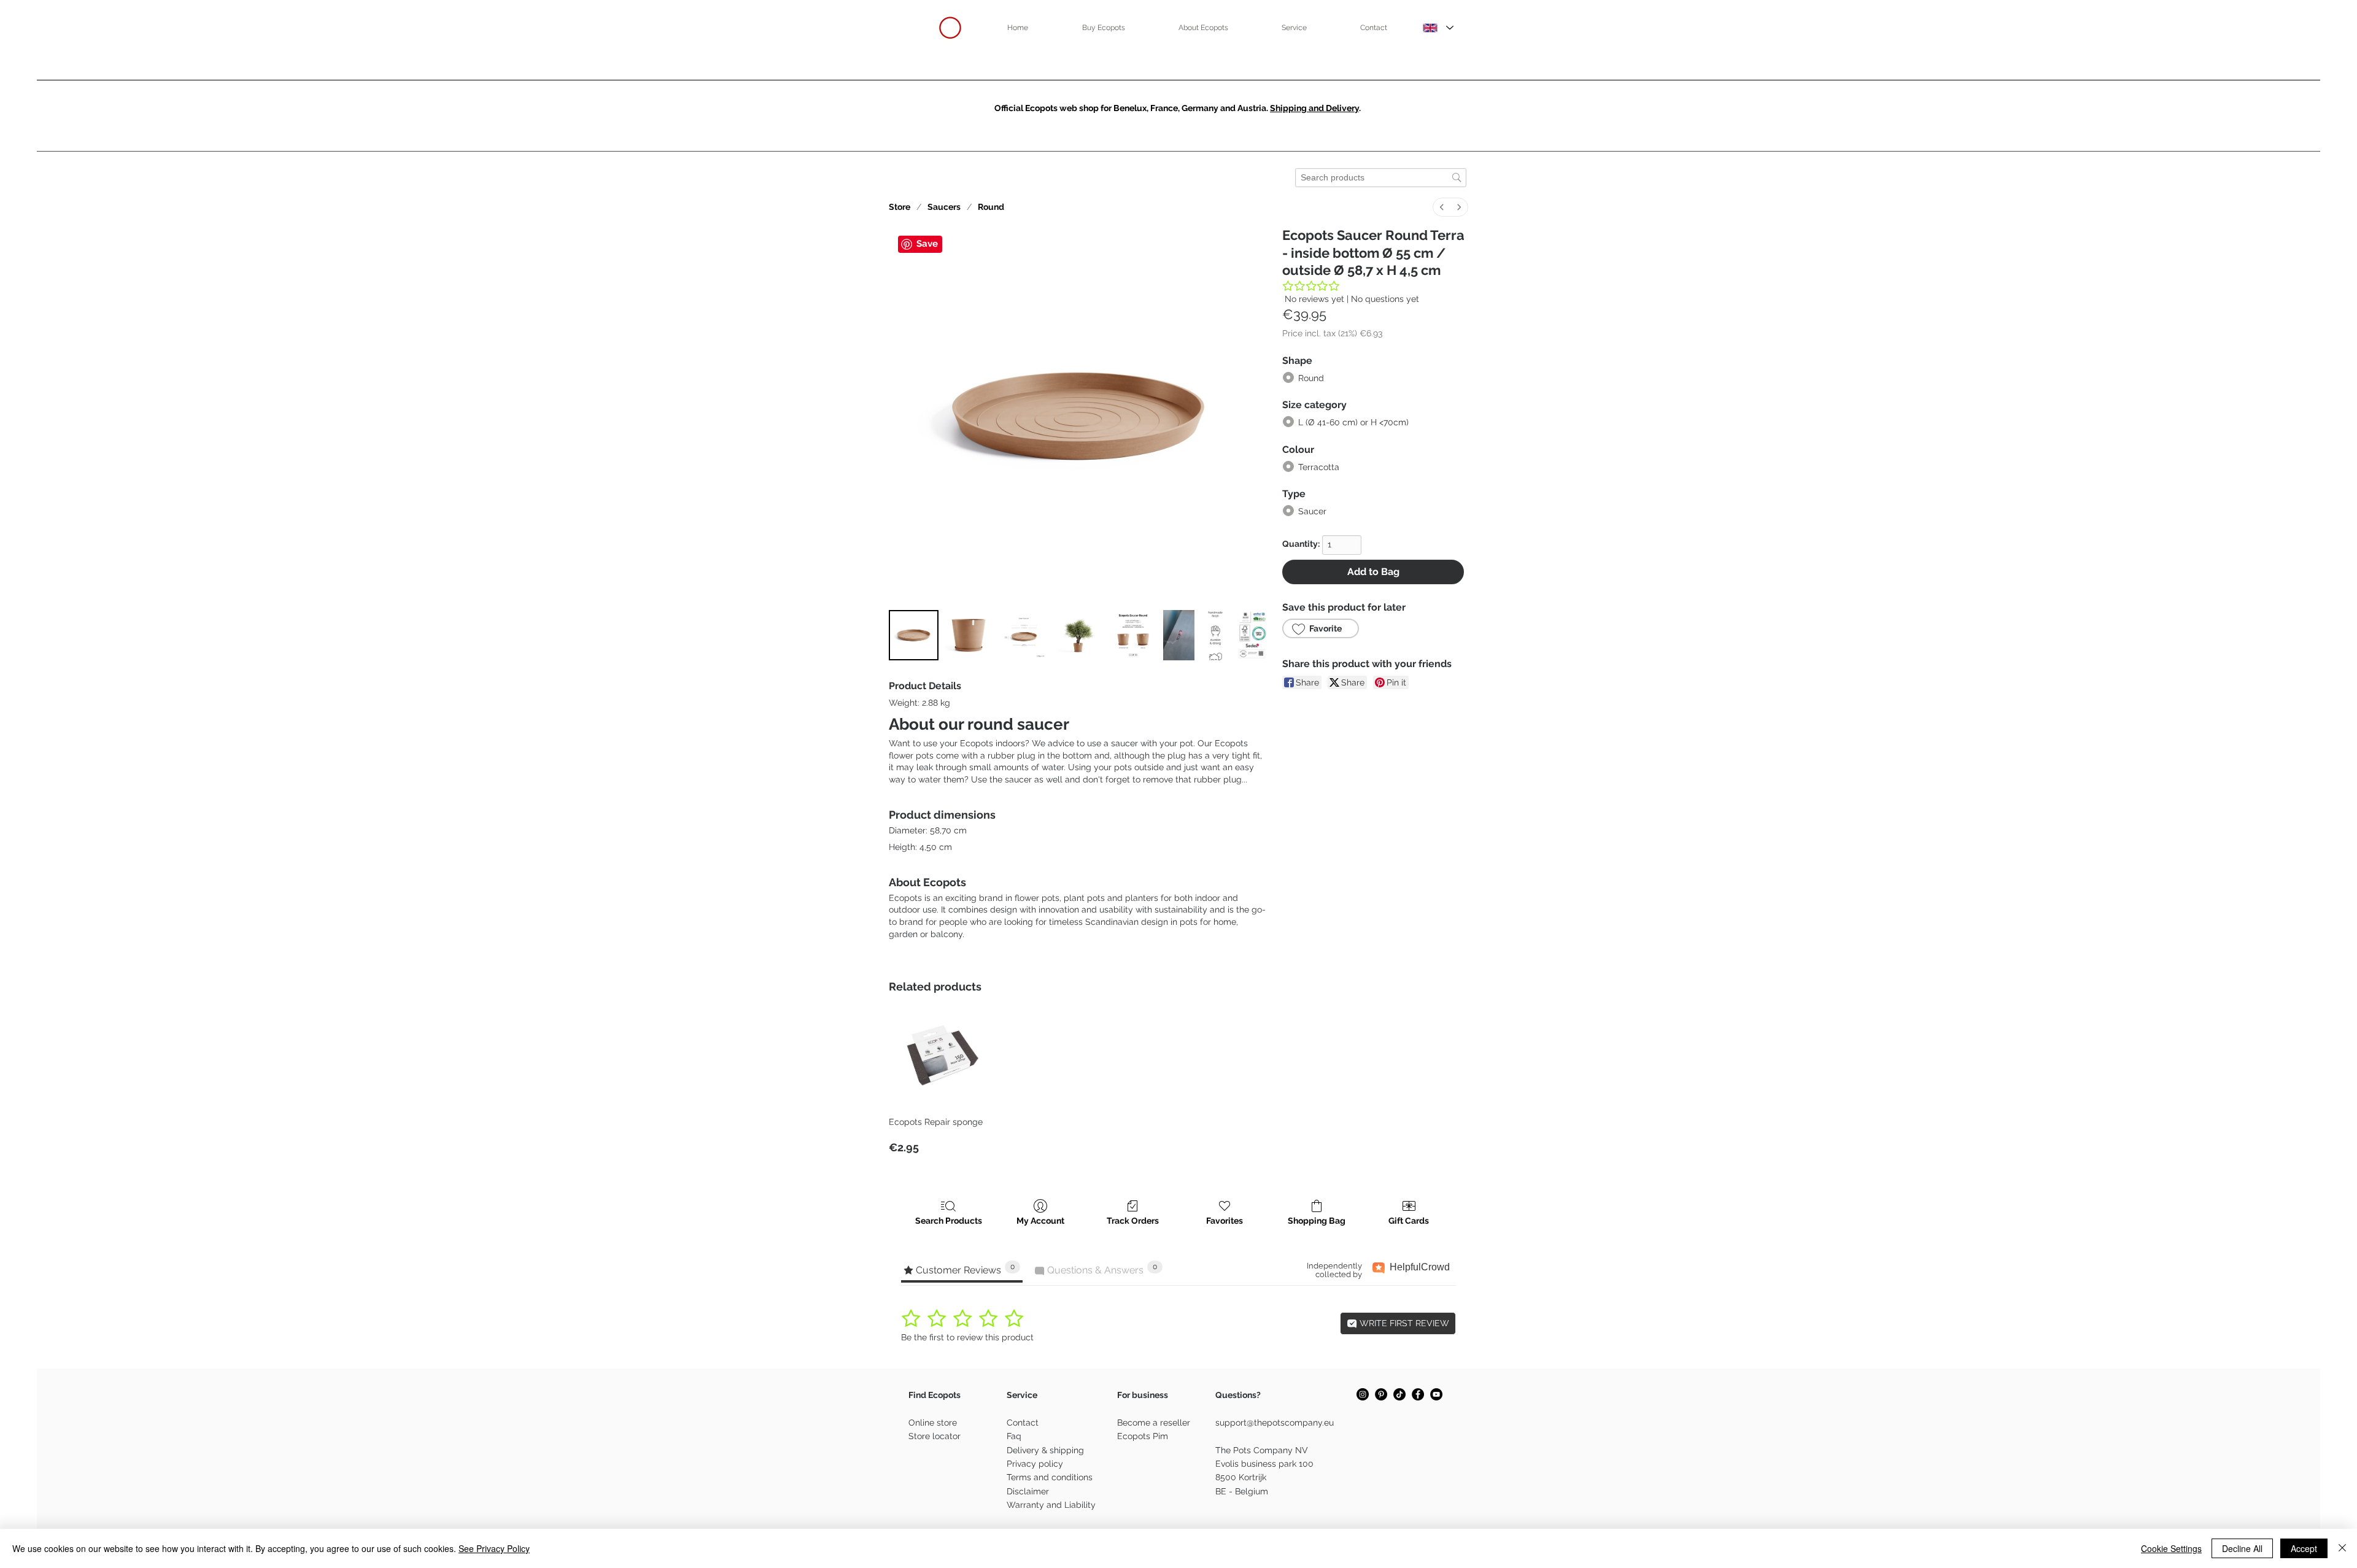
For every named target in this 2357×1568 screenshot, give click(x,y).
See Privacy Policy (494, 1548)
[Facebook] (1418, 1394)
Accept (2304, 1548)
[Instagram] (1363, 1394)
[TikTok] (1399, 1394)
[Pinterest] (1381, 1394)
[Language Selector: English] (1438, 28)
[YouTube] (1436, 1394)
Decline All (2242, 1548)
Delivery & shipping (1045, 1450)
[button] (1103, 28)
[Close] (2342, 1548)
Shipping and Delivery (1314, 108)
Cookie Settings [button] (2171, 1548)
